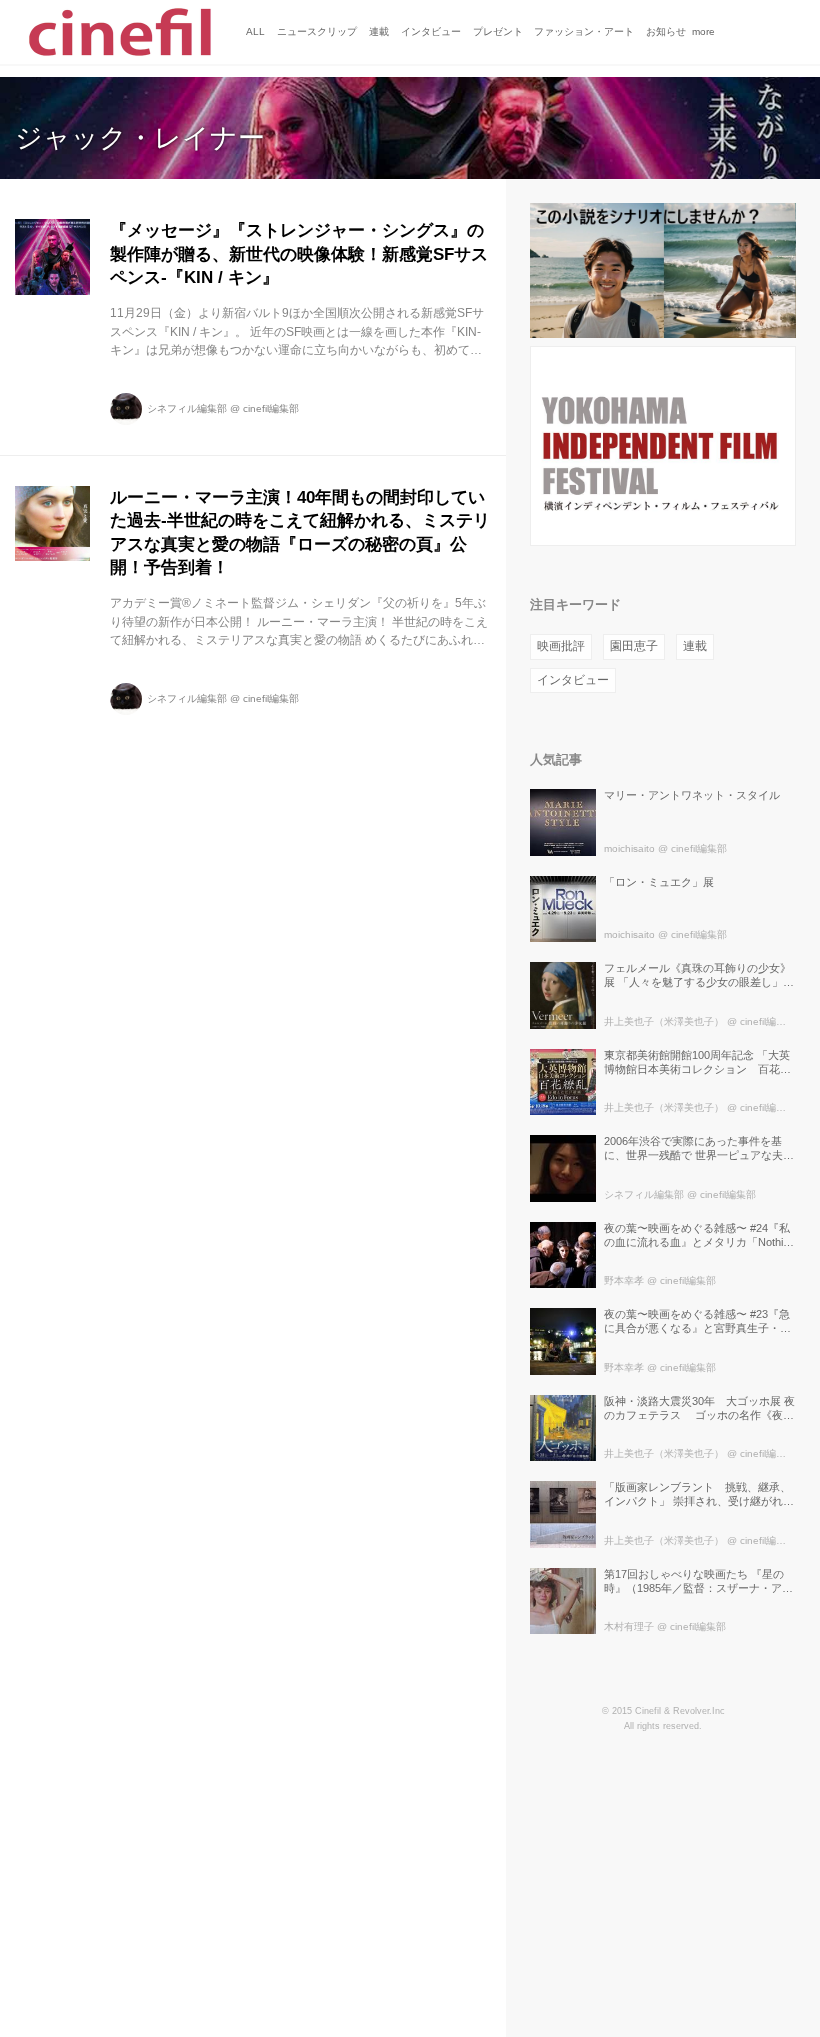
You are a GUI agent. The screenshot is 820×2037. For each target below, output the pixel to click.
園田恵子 (634, 646)
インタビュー (573, 680)
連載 (695, 646)
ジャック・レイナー (140, 138)
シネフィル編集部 (187, 408)
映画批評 (561, 646)
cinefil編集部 (271, 408)
